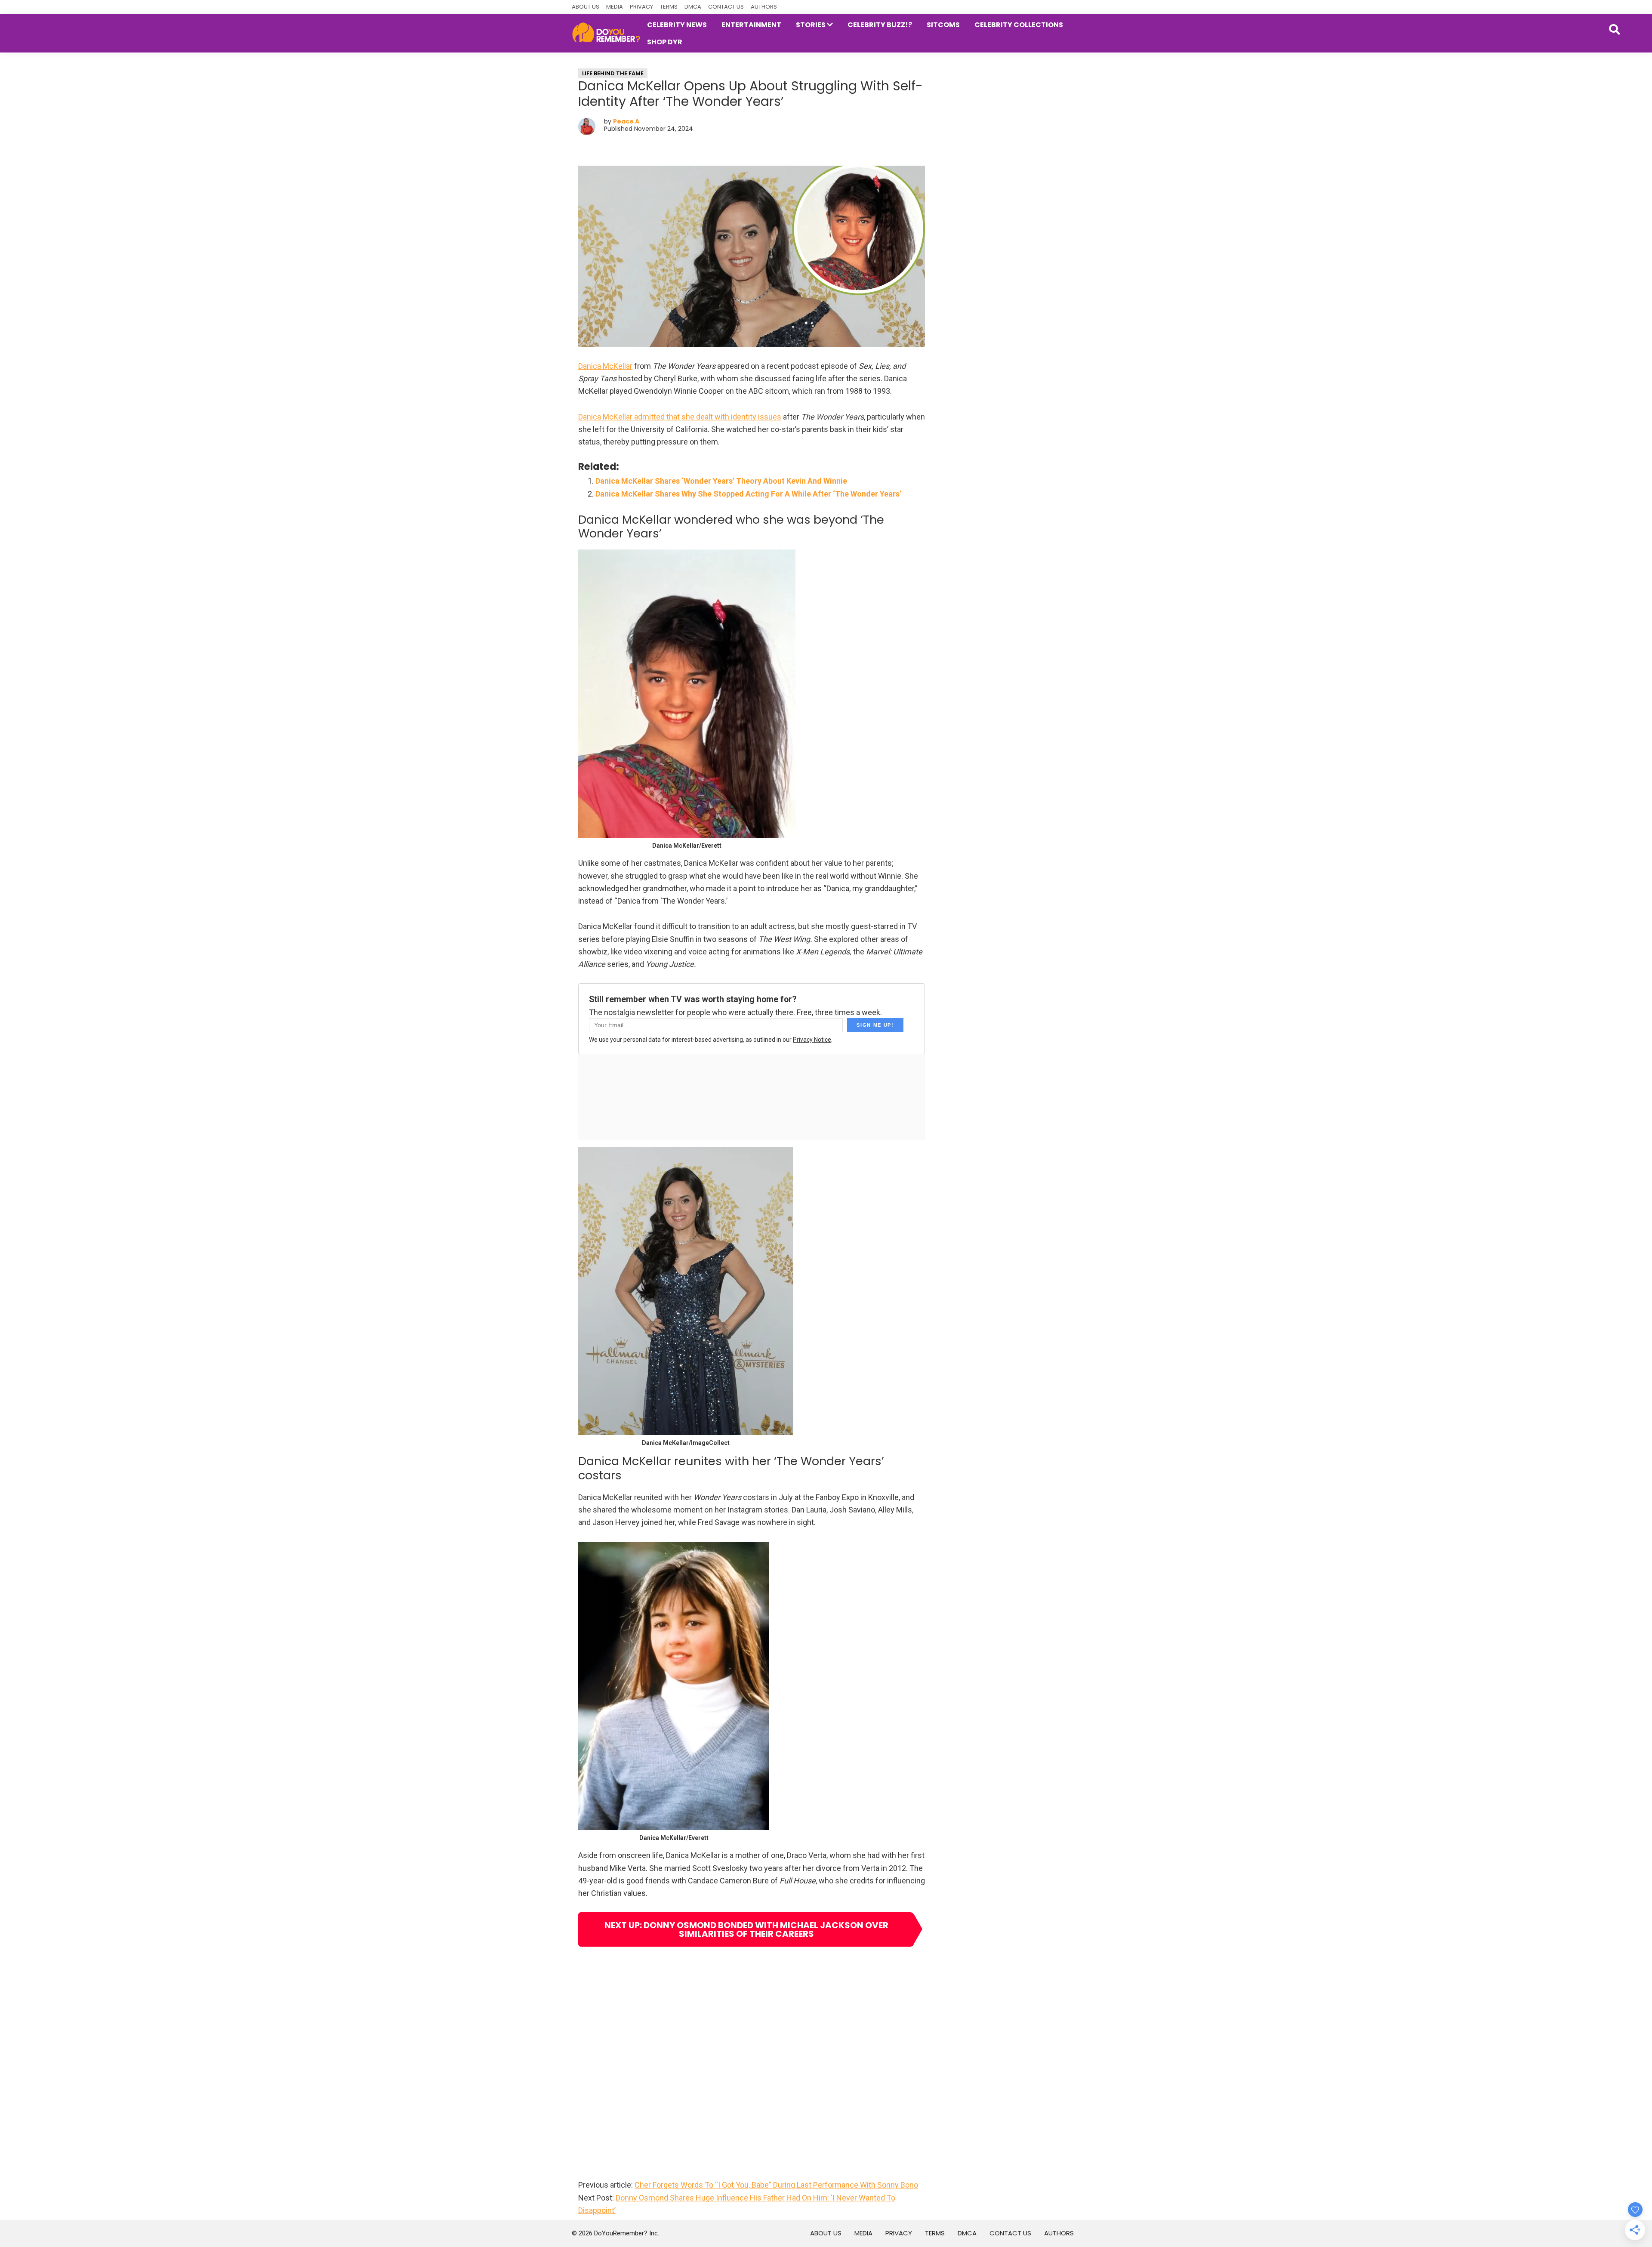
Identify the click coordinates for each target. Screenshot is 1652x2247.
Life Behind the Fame (613, 73)
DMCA (693, 7)
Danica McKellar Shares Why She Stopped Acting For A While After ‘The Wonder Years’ (748, 494)
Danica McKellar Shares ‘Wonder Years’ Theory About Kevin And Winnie (721, 481)
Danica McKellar (605, 366)
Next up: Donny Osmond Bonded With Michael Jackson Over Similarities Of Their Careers (746, 1929)
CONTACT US (726, 7)
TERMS (669, 7)
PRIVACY (641, 7)
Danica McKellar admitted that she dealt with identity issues (680, 417)
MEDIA (615, 7)
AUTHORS (764, 7)
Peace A (626, 121)
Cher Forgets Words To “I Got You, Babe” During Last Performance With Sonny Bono (776, 2185)
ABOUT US (586, 7)
